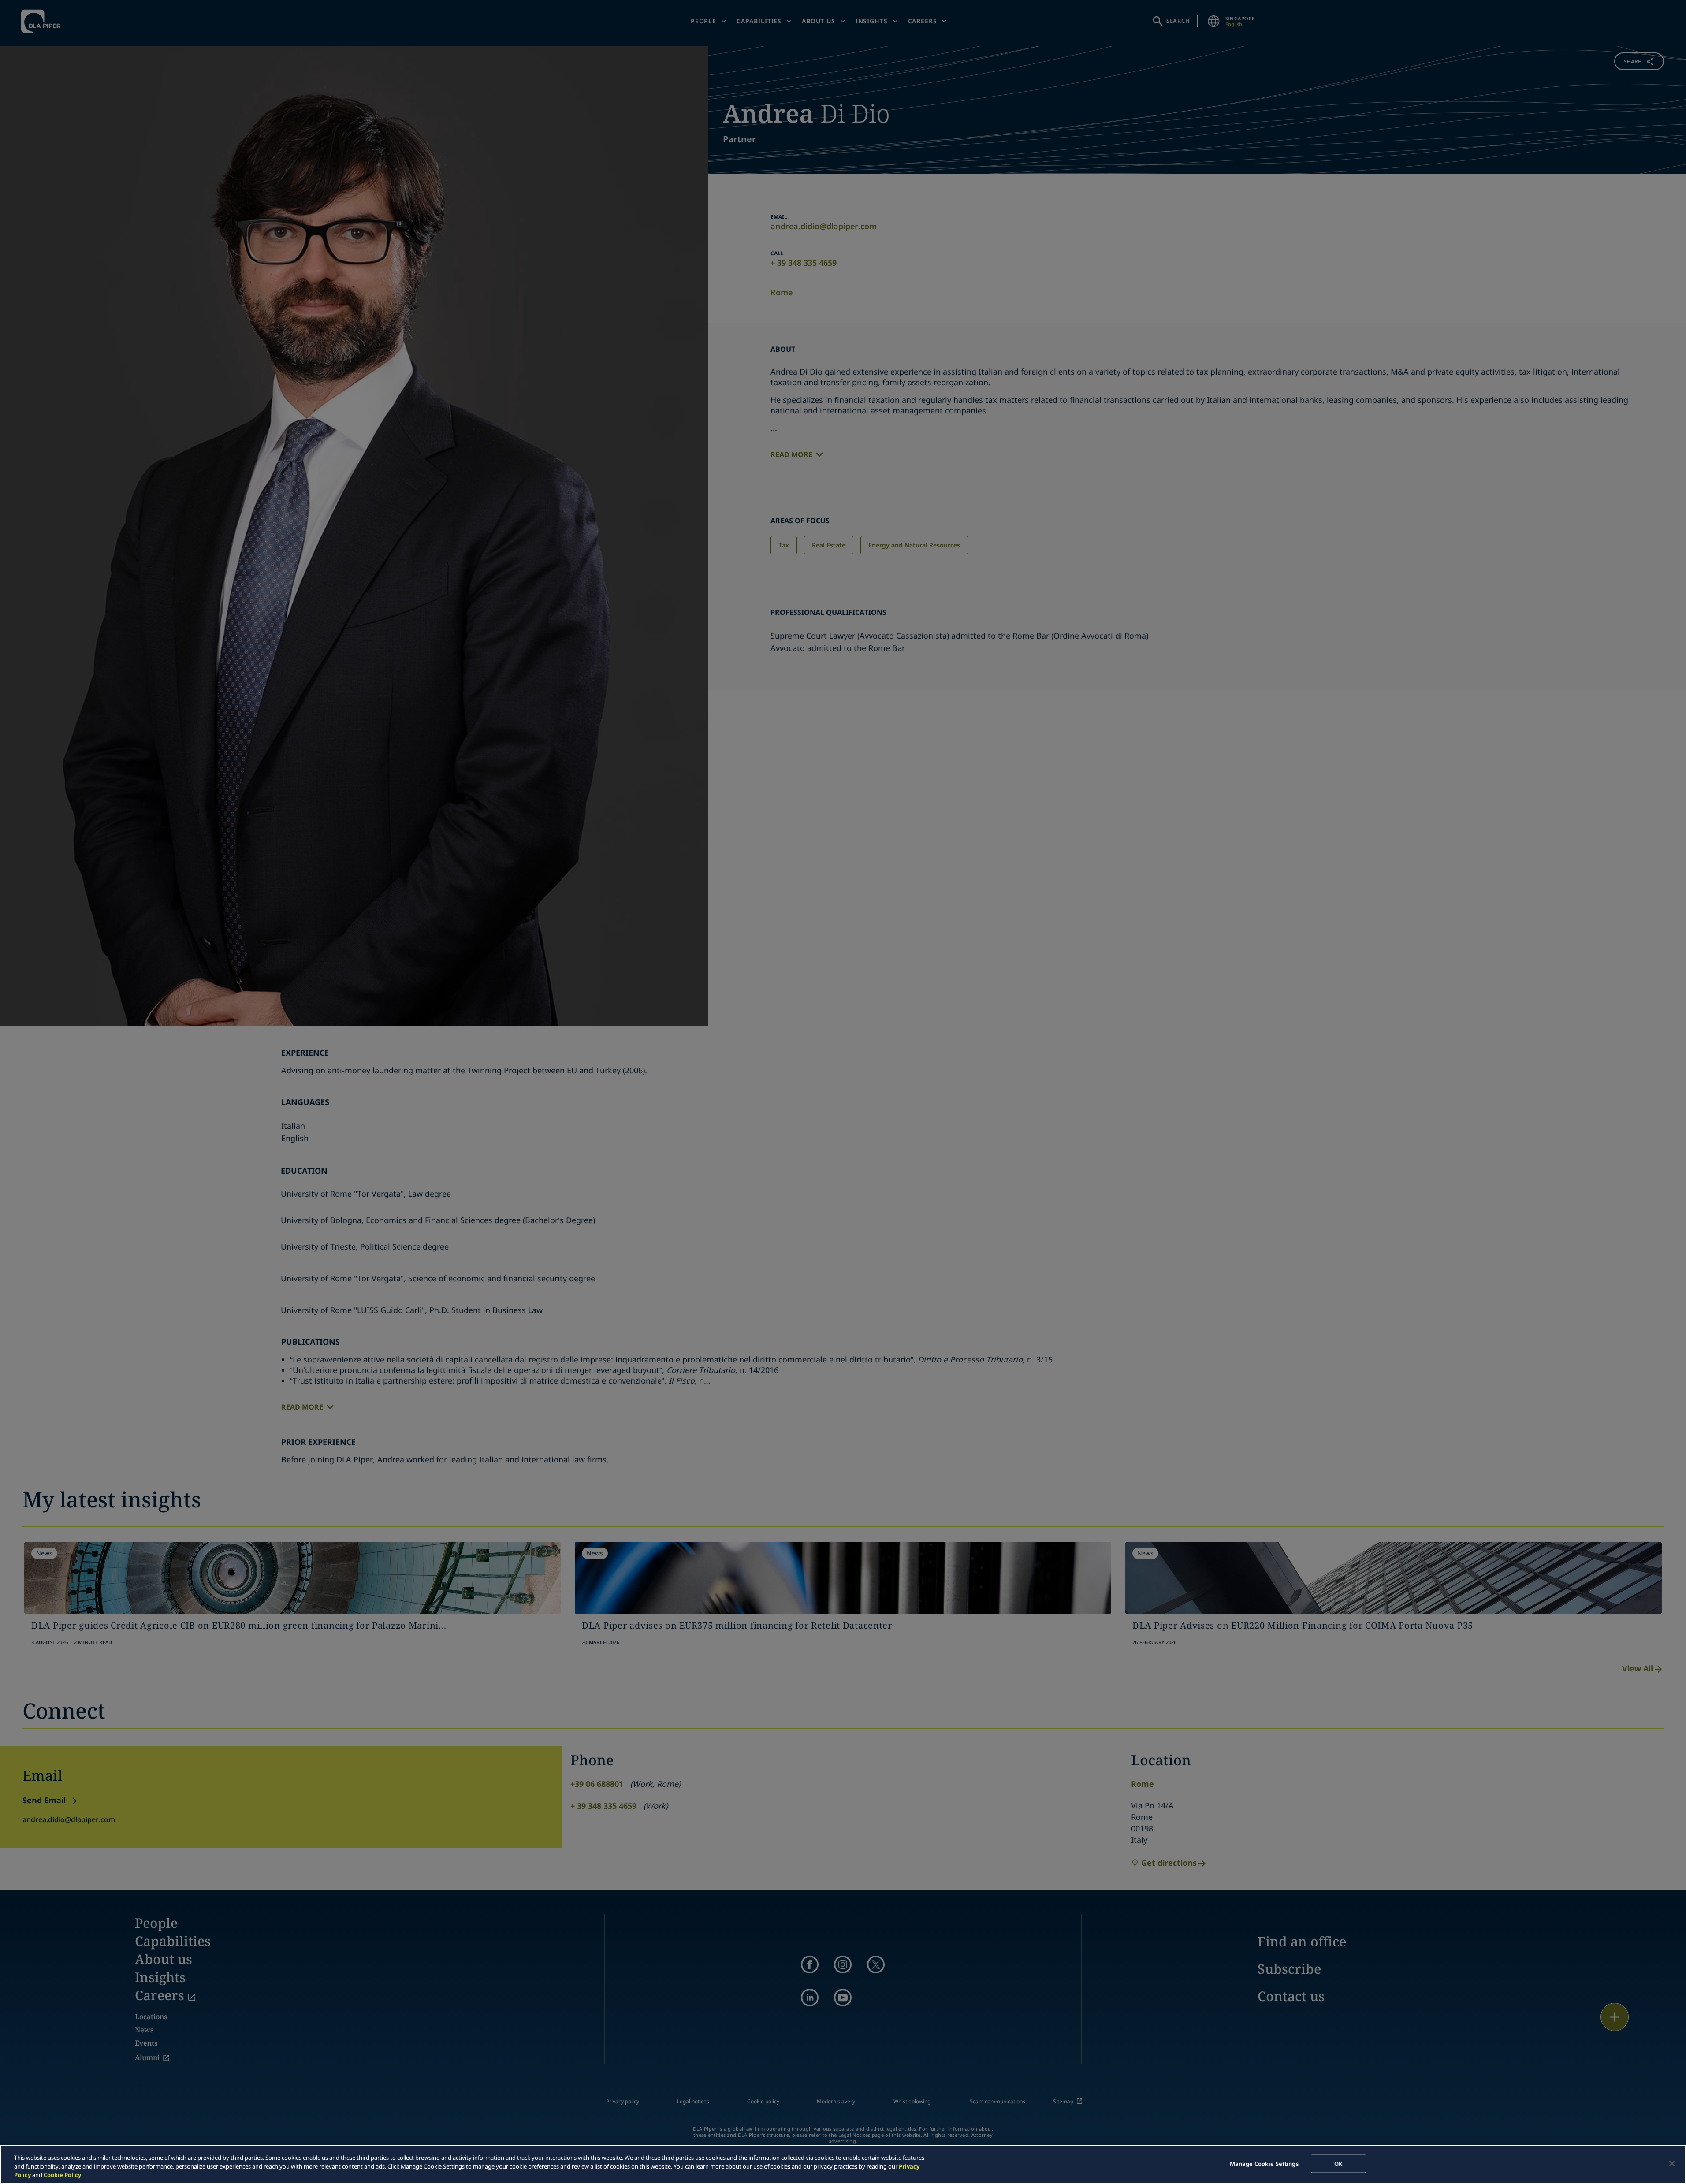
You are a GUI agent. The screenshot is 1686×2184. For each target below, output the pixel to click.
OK (1338, 2163)
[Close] (1672, 2163)
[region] (843, 2164)
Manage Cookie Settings (1264, 2163)
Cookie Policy (62, 2175)
